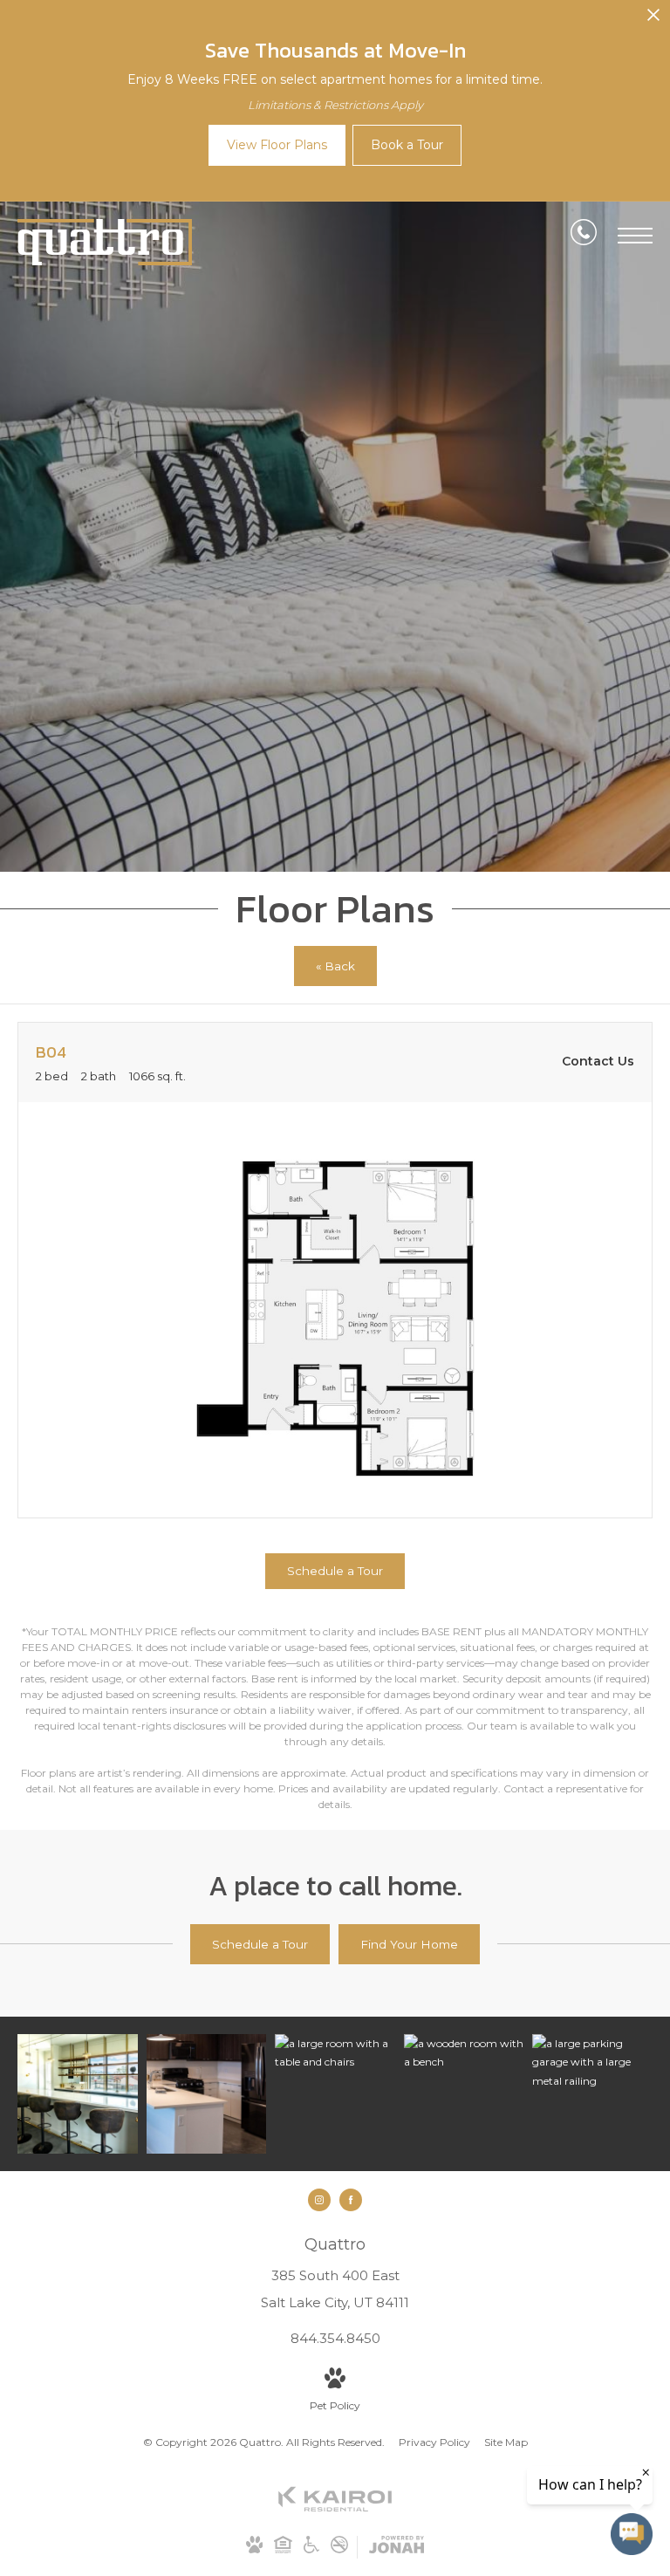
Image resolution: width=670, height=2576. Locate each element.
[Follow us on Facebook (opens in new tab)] (351, 2200)
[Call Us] (584, 236)
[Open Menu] (635, 236)
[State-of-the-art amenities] (464, 2053)
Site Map (506, 2442)
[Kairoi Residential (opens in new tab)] (335, 2508)
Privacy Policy (434, 2442)
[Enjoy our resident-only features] (335, 2053)
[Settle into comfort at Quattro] (592, 2062)
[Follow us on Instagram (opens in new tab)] (319, 2200)
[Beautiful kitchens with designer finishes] (207, 2094)
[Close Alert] (653, 20)
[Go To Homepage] (105, 242)
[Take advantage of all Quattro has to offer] (78, 2094)
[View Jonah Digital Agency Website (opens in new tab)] (397, 2548)
